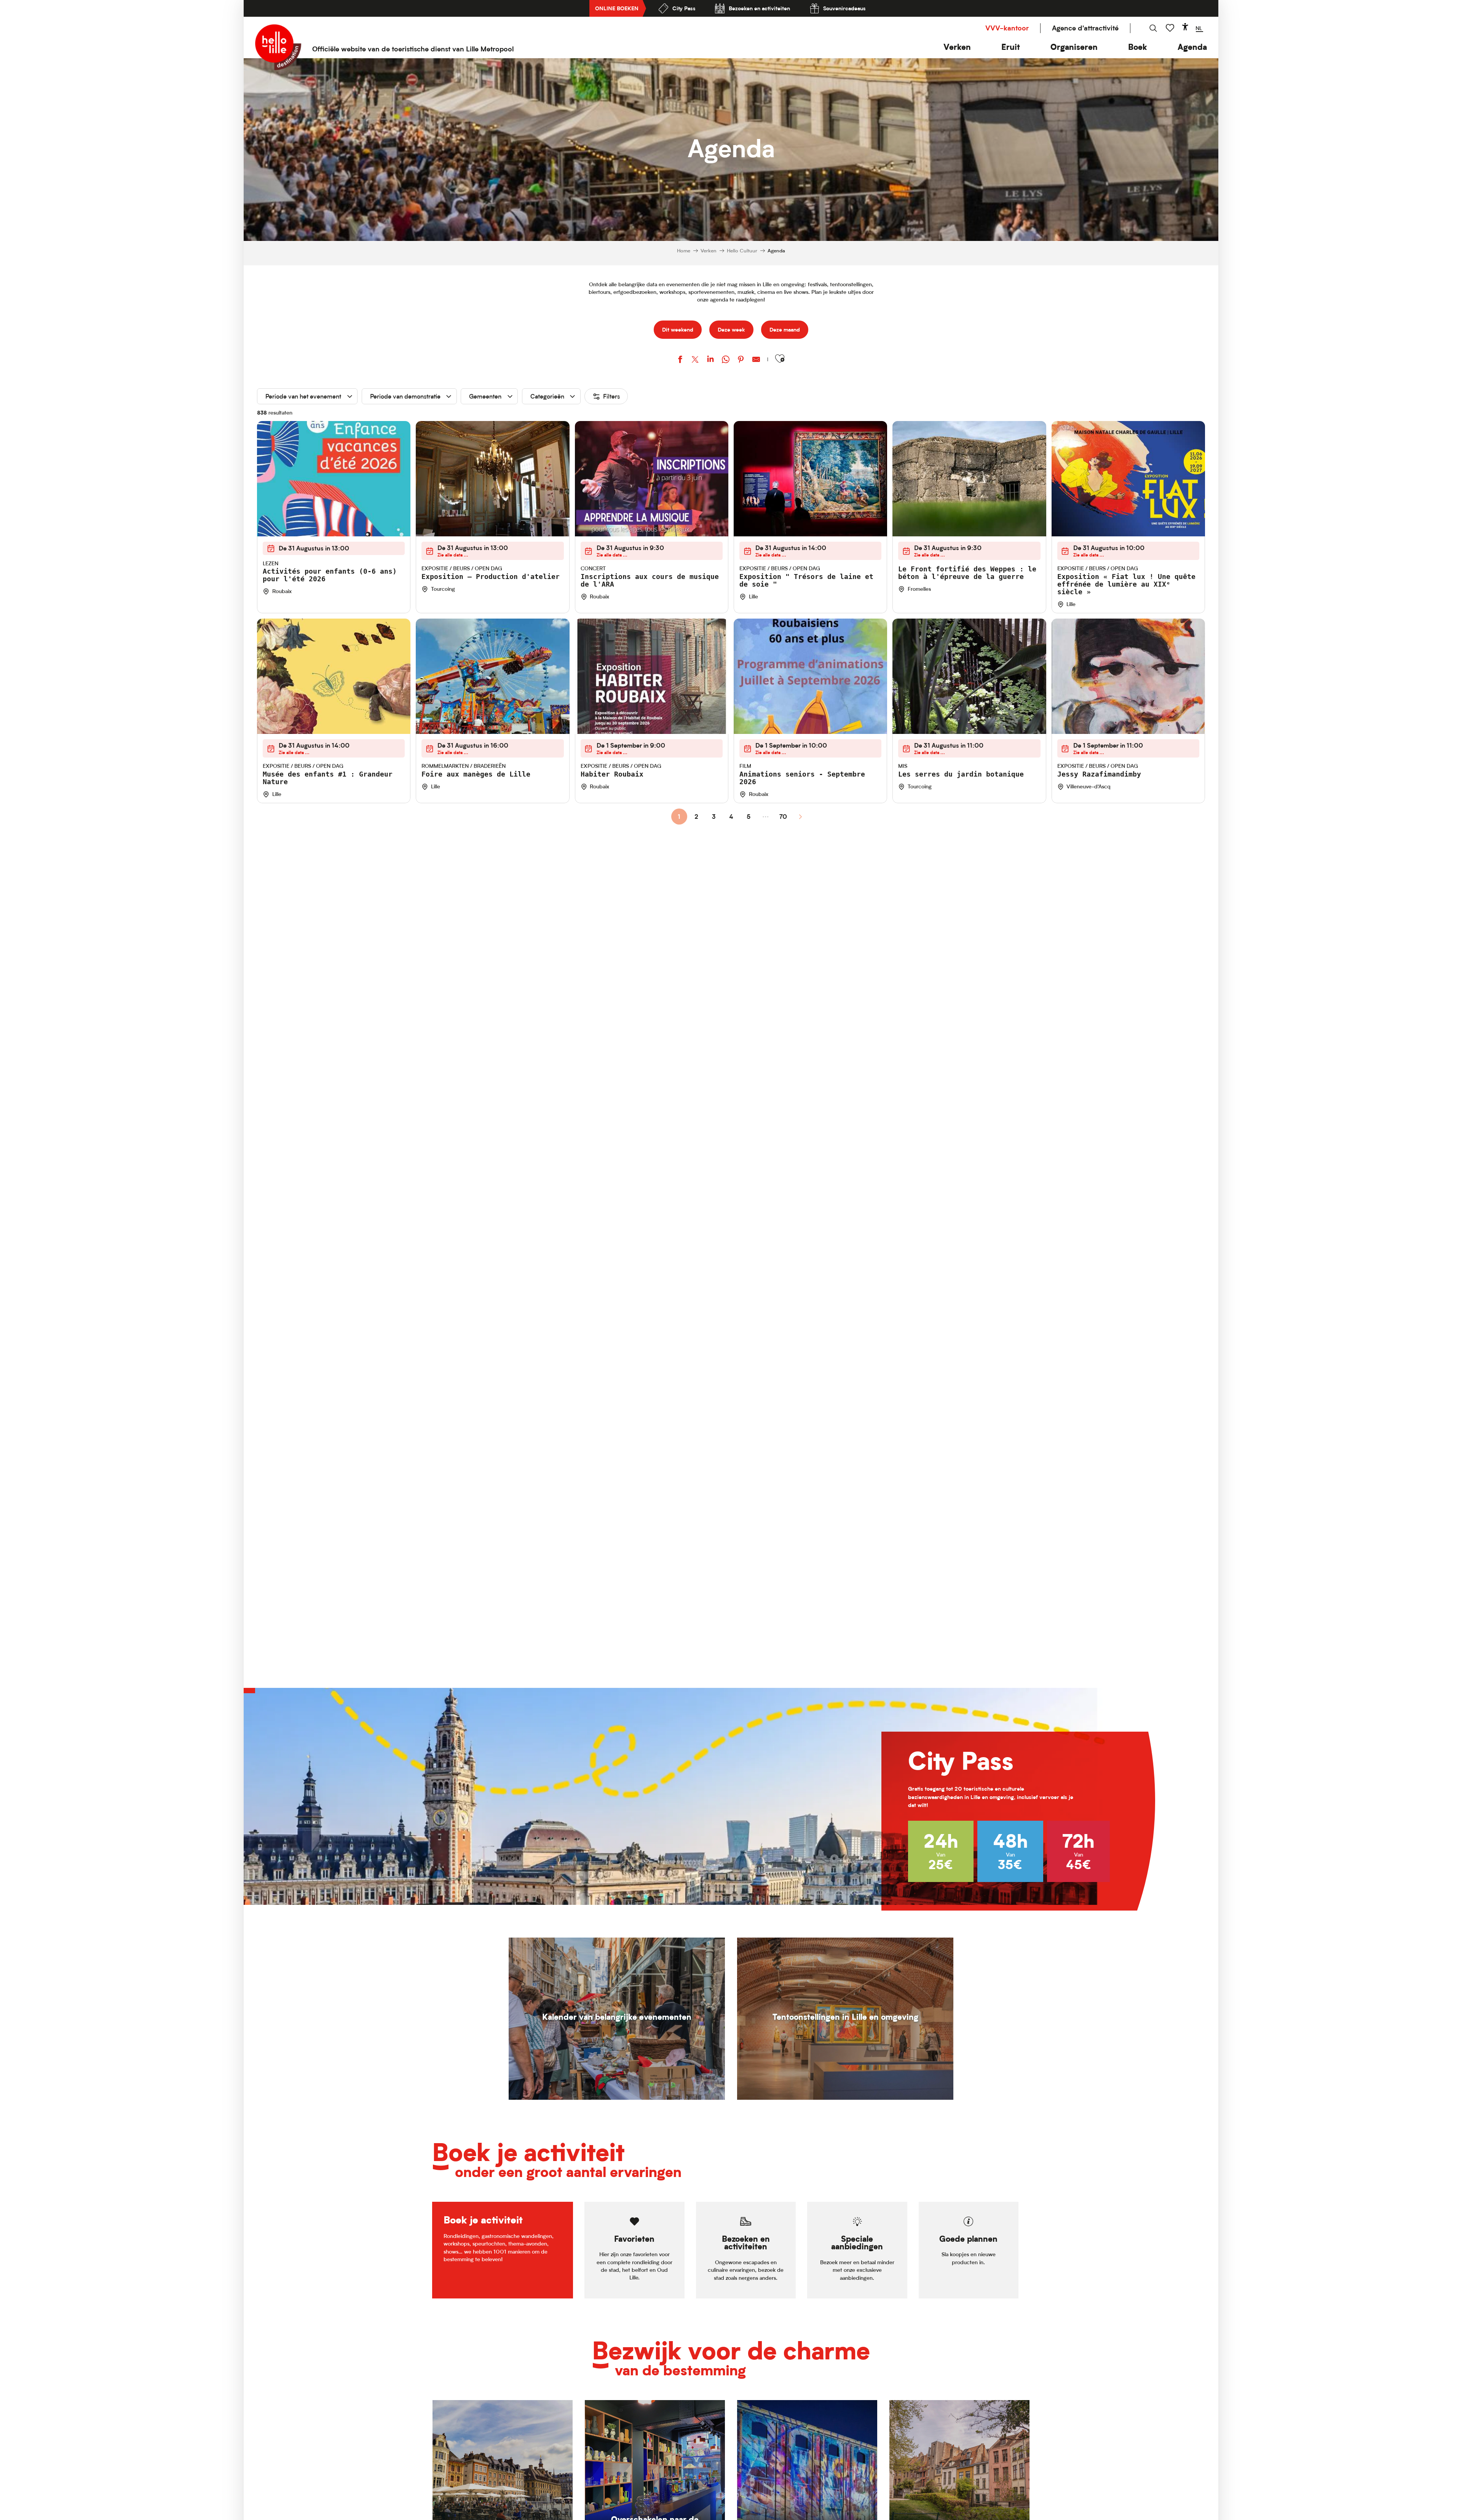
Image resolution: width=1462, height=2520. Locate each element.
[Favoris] (1171, 28)
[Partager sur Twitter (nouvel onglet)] (695, 360)
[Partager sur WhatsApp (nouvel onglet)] (726, 360)
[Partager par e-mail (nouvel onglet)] (756, 360)
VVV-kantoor (1007, 28)
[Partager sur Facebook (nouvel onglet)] (680, 360)
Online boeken (617, 8)
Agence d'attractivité (1085, 28)
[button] (957, 47)
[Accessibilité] (1185, 27)
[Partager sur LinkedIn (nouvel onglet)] (710, 360)
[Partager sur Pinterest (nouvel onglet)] (741, 360)
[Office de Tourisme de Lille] (278, 47)
